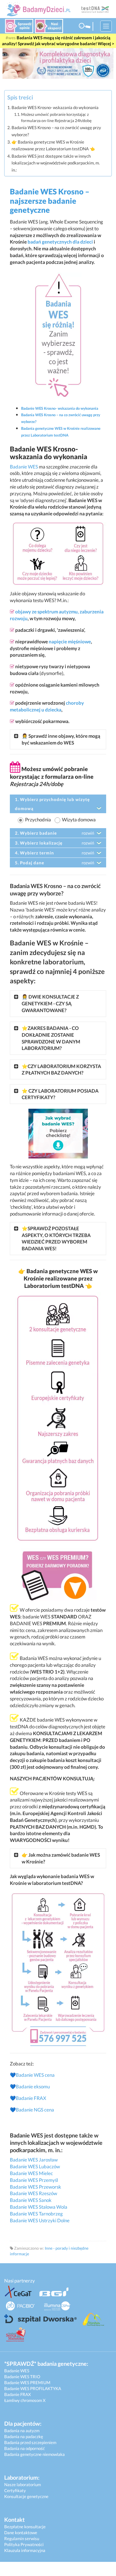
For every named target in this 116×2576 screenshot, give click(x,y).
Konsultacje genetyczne (26, 2496)
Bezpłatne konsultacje (25, 2527)
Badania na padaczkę (24, 2436)
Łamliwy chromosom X (25, 2400)
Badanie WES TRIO (22, 2377)
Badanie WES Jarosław (34, 2160)
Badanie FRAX (31, 2098)
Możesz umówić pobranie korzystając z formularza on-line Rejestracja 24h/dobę (56, 117)
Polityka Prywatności (24, 2544)
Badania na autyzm (22, 2430)
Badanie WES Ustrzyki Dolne (40, 2220)
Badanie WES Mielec (31, 2173)
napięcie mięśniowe (70, 642)
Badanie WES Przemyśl (34, 2180)
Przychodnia (38, 820)
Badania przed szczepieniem (30, 2442)
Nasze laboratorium (23, 2484)
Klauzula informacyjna (25, 2550)
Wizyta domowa (79, 820)
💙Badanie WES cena (32, 2075)
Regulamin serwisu (22, 2538)
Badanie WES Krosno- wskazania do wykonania (55, 107)
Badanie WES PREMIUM (27, 2382)
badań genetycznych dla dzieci (60, 242)
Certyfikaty (15, 2490)
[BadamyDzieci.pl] (40, 10)
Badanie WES (24, 467)
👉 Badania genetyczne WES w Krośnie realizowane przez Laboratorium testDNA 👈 (53, 145)
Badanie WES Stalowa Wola (39, 2207)
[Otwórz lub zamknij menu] (106, 26)
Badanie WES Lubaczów (35, 2166)
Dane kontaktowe (21, 2532)
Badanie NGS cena (35, 2110)
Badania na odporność (24, 2448)
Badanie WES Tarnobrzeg (36, 2214)
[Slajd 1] (58, 63)
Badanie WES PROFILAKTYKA (33, 2388)
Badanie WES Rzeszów (34, 2193)
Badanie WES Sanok (31, 2200)
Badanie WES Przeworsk (35, 2187)
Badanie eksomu (33, 2086)
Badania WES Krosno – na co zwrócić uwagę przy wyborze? (56, 131)
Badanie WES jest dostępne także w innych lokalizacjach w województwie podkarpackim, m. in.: (56, 163)
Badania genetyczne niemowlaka (34, 2454)
